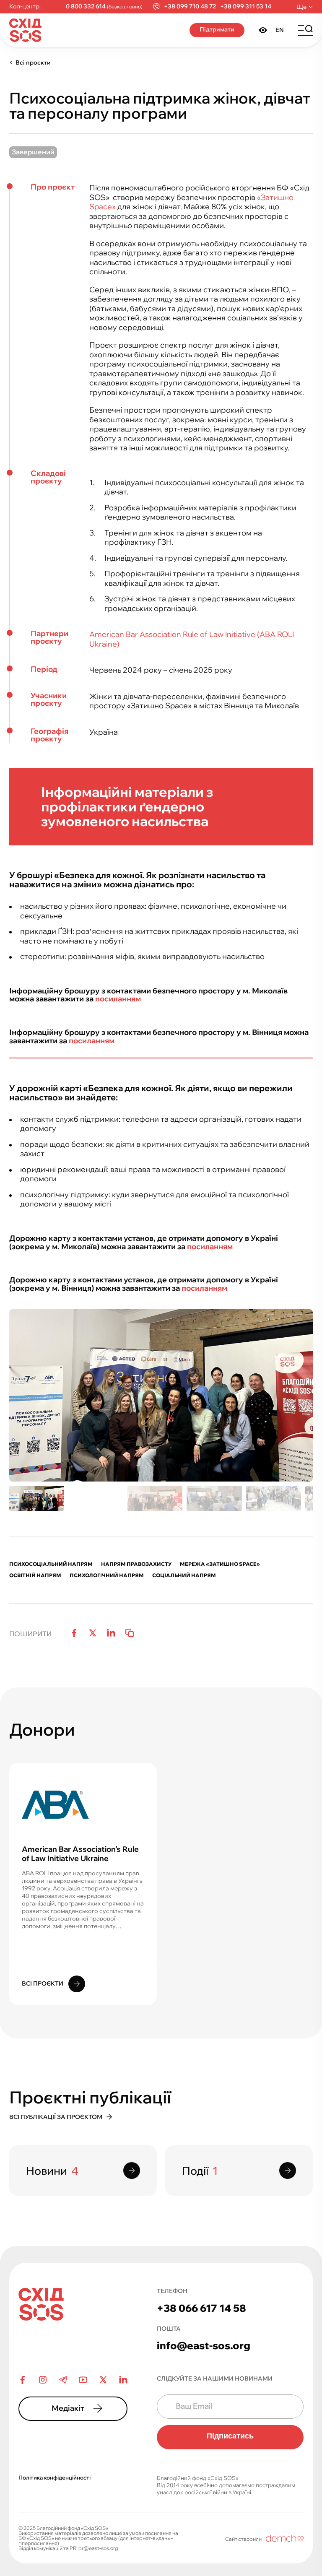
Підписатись (230, 2436)
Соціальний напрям (184, 1575)
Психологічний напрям (107, 1575)
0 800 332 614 (86, 6)
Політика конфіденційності (55, 2477)
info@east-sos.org (204, 2345)
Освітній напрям (35, 1575)
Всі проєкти (33, 62)
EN (280, 30)
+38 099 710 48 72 (190, 6)
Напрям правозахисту (136, 1564)
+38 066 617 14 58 (201, 2308)
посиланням (118, 999)
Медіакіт (68, 2408)
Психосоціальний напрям (51, 1564)
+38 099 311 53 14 (246, 6)
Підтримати (217, 29)
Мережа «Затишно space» (220, 1564)
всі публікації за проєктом (56, 2117)
